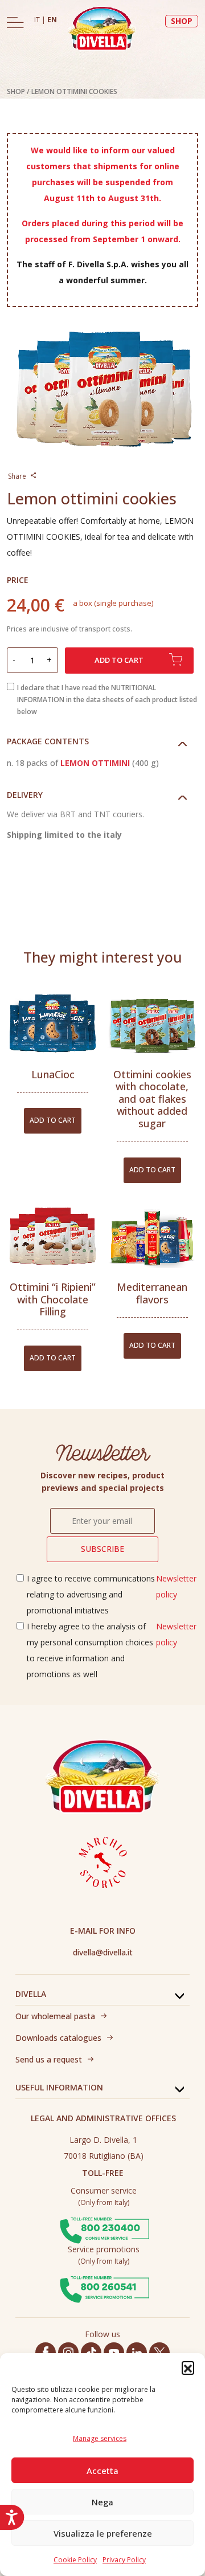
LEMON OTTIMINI (95, 763)
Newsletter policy (176, 1586)
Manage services (100, 2438)
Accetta (102, 2471)
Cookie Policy (75, 2560)
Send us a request (49, 2059)
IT (38, 20)
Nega (102, 2502)
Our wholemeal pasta (55, 2016)
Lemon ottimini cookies (74, 91)
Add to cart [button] (53, 1120)
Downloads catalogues (58, 2038)
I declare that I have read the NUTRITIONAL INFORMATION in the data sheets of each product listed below (107, 700)
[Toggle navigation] (15, 22)
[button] (188, 2367)
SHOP (182, 21)
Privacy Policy (124, 2560)
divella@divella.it (103, 1952)
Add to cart (119, 660)
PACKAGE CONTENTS (48, 741)
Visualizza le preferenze (103, 2533)
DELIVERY (25, 795)
